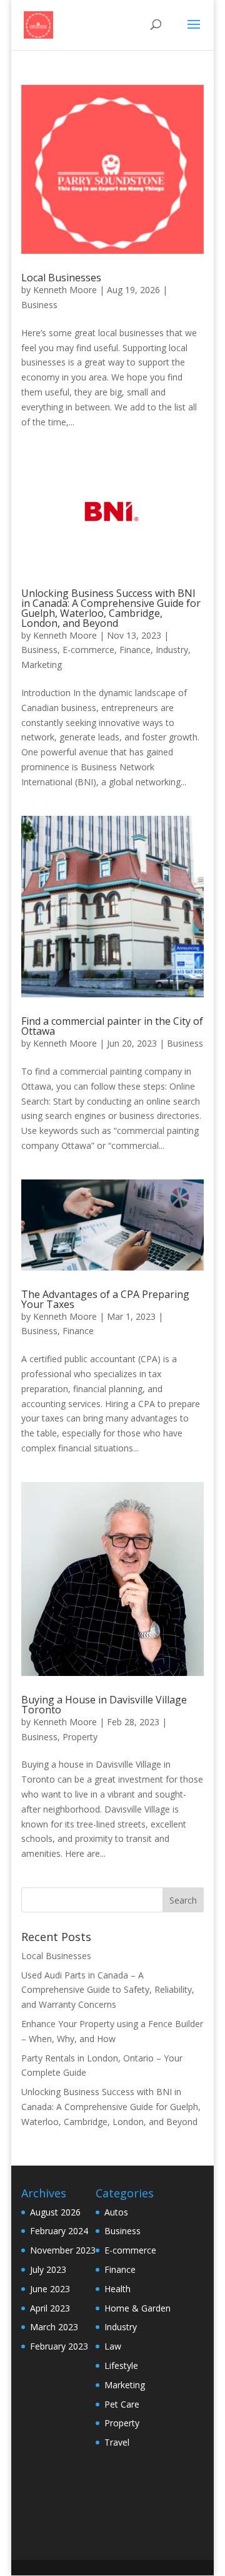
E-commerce (88, 650)
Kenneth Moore (65, 290)
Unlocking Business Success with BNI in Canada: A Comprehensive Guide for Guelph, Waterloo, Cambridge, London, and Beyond (111, 608)
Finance (135, 650)
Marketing (42, 665)
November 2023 (63, 2250)
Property (80, 1737)
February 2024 (59, 2231)
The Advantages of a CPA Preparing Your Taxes (105, 1299)
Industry (172, 650)
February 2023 (59, 2346)
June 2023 (50, 2289)
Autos (116, 2212)
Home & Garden (137, 2308)
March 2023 (54, 2327)
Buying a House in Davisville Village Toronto (104, 1705)
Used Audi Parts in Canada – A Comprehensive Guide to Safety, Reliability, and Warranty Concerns (108, 1990)
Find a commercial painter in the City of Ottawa (112, 1026)
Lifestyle (121, 2365)
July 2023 (48, 2269)
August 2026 (55, 2212)
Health (117, 2289)
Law (113, 2346)
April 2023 (50, 2308)
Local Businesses (61, 278)
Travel (117, 2442)
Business (39, 305)
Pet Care (122, 2404)
